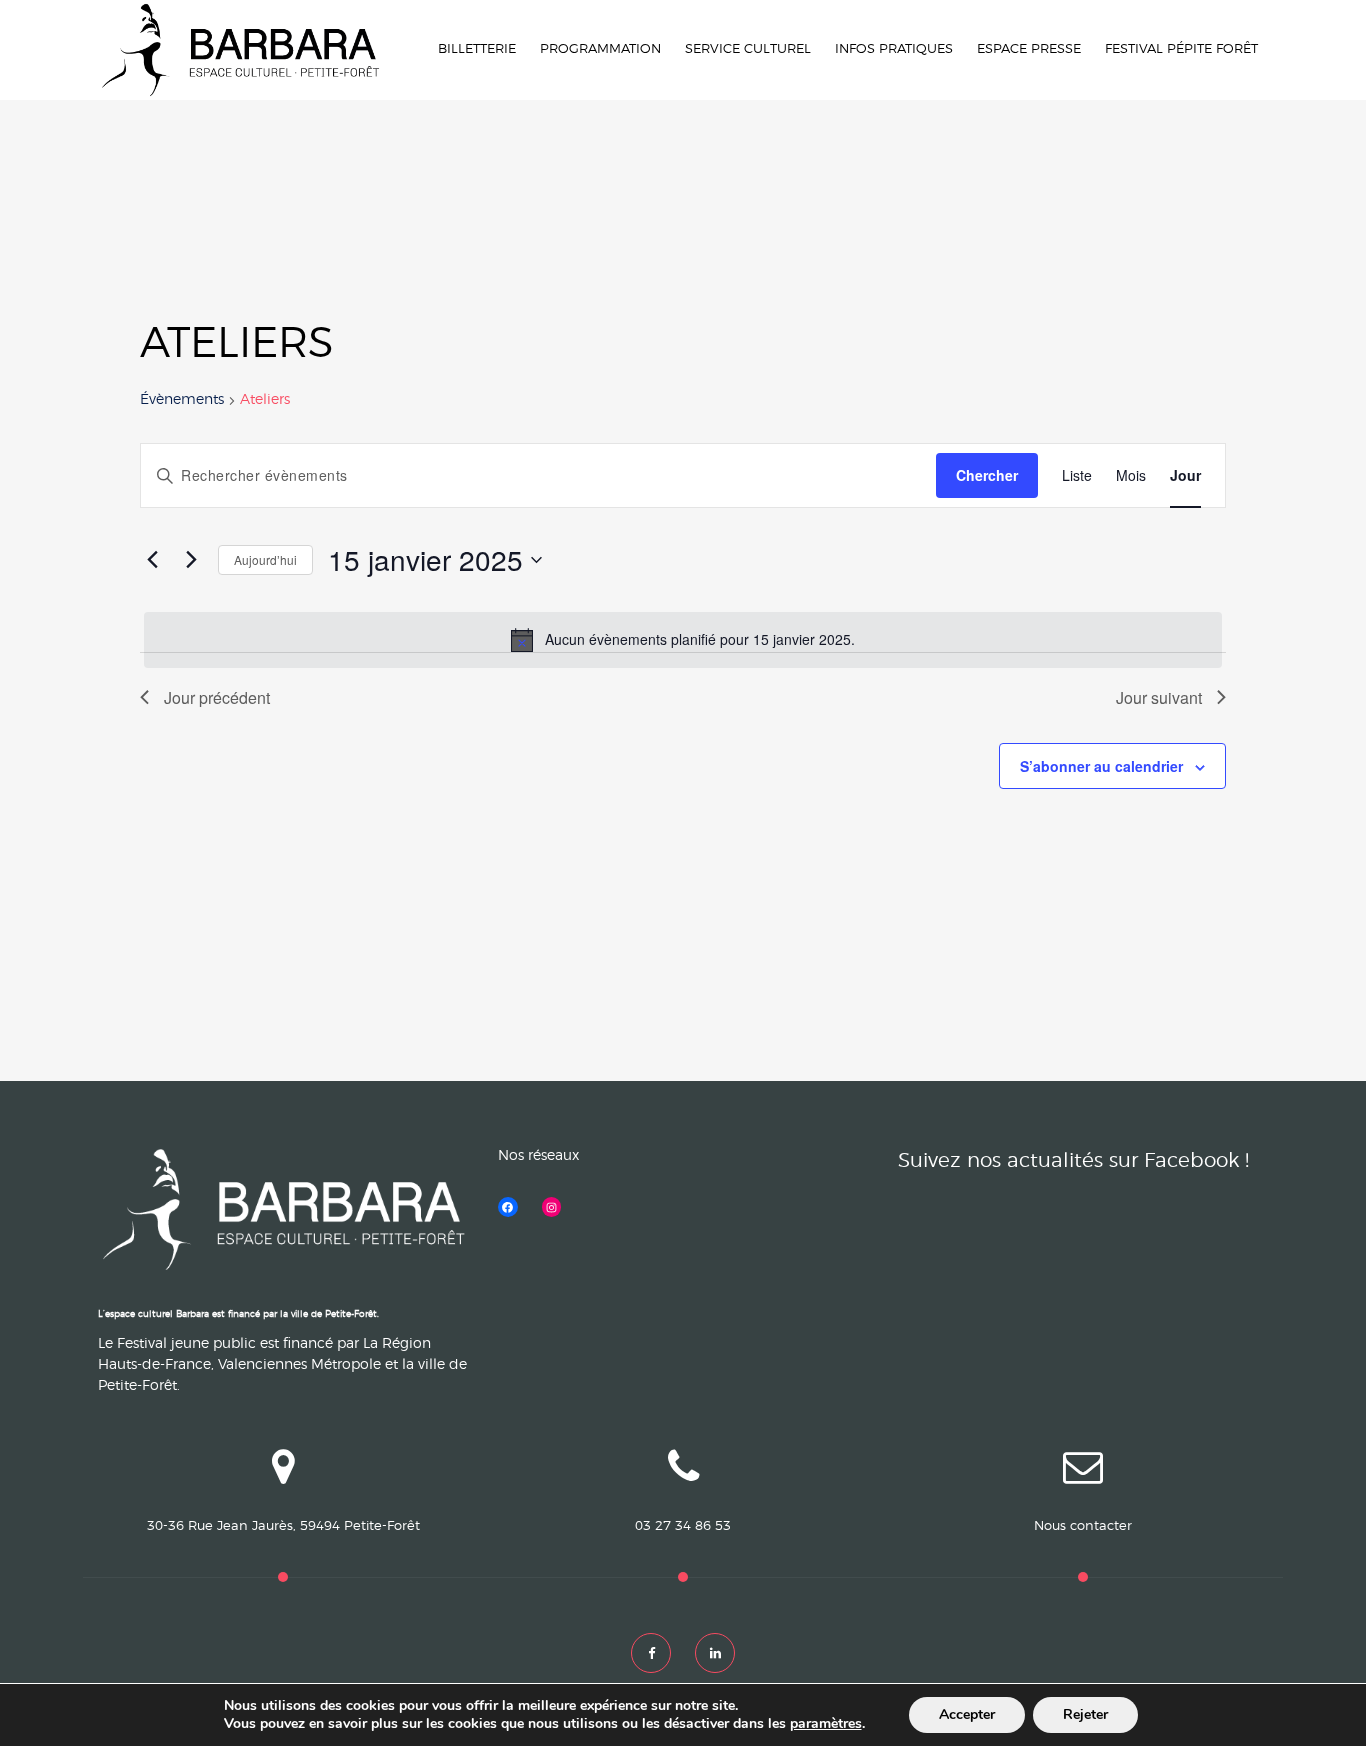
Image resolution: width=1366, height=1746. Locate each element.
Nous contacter (1083, 1526)
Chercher (987, 475)
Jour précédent (217, 697)
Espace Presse (1029, 49)
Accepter (967, 1714)
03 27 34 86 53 (683, 1526)
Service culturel (748, 49)
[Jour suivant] (191, 560)
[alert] (683, 640)
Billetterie (477, 49)
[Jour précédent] (152, 560)
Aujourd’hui (265, 559)
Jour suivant (1159, 697)
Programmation (600, 49)
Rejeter (1085, 1714)
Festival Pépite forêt (1181, 49)
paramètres (826, 1724)
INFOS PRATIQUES (894, 49)
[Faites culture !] (240, 50)
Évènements (182, 400)
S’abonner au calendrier (1101, 766)
